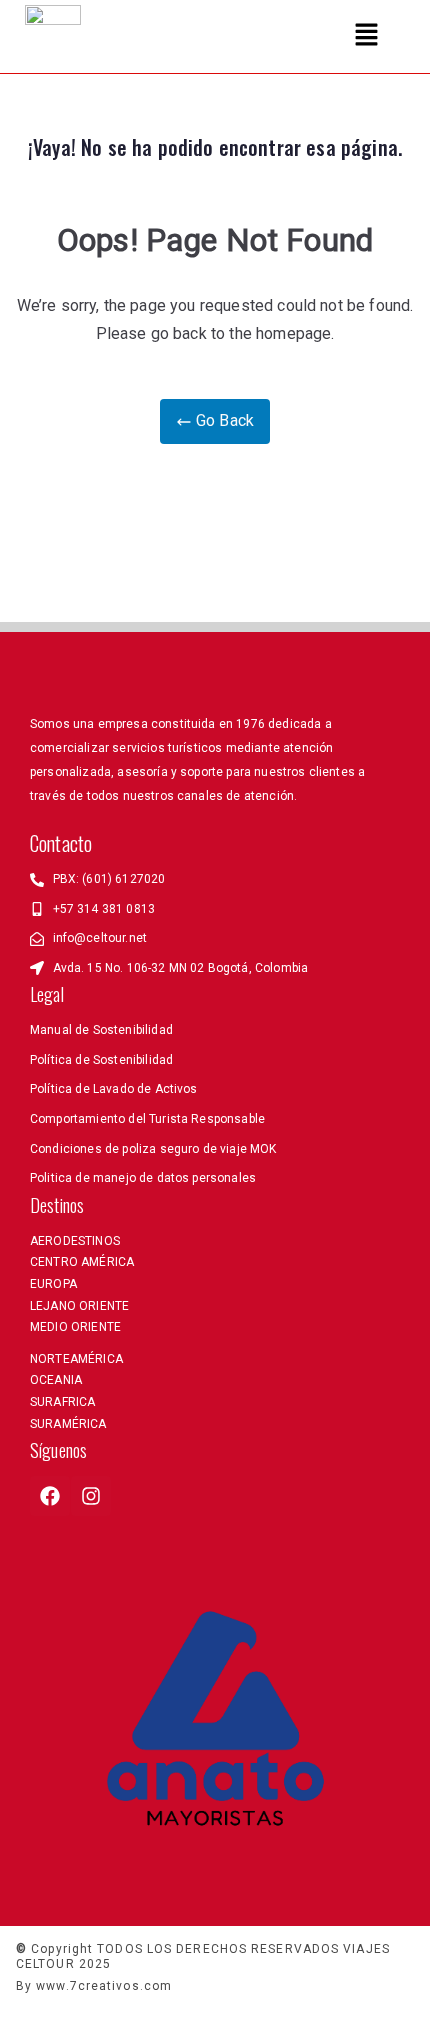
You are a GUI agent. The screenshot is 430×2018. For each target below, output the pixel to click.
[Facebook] (50, 1496)
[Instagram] (91, 1496)
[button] (367, 36)
